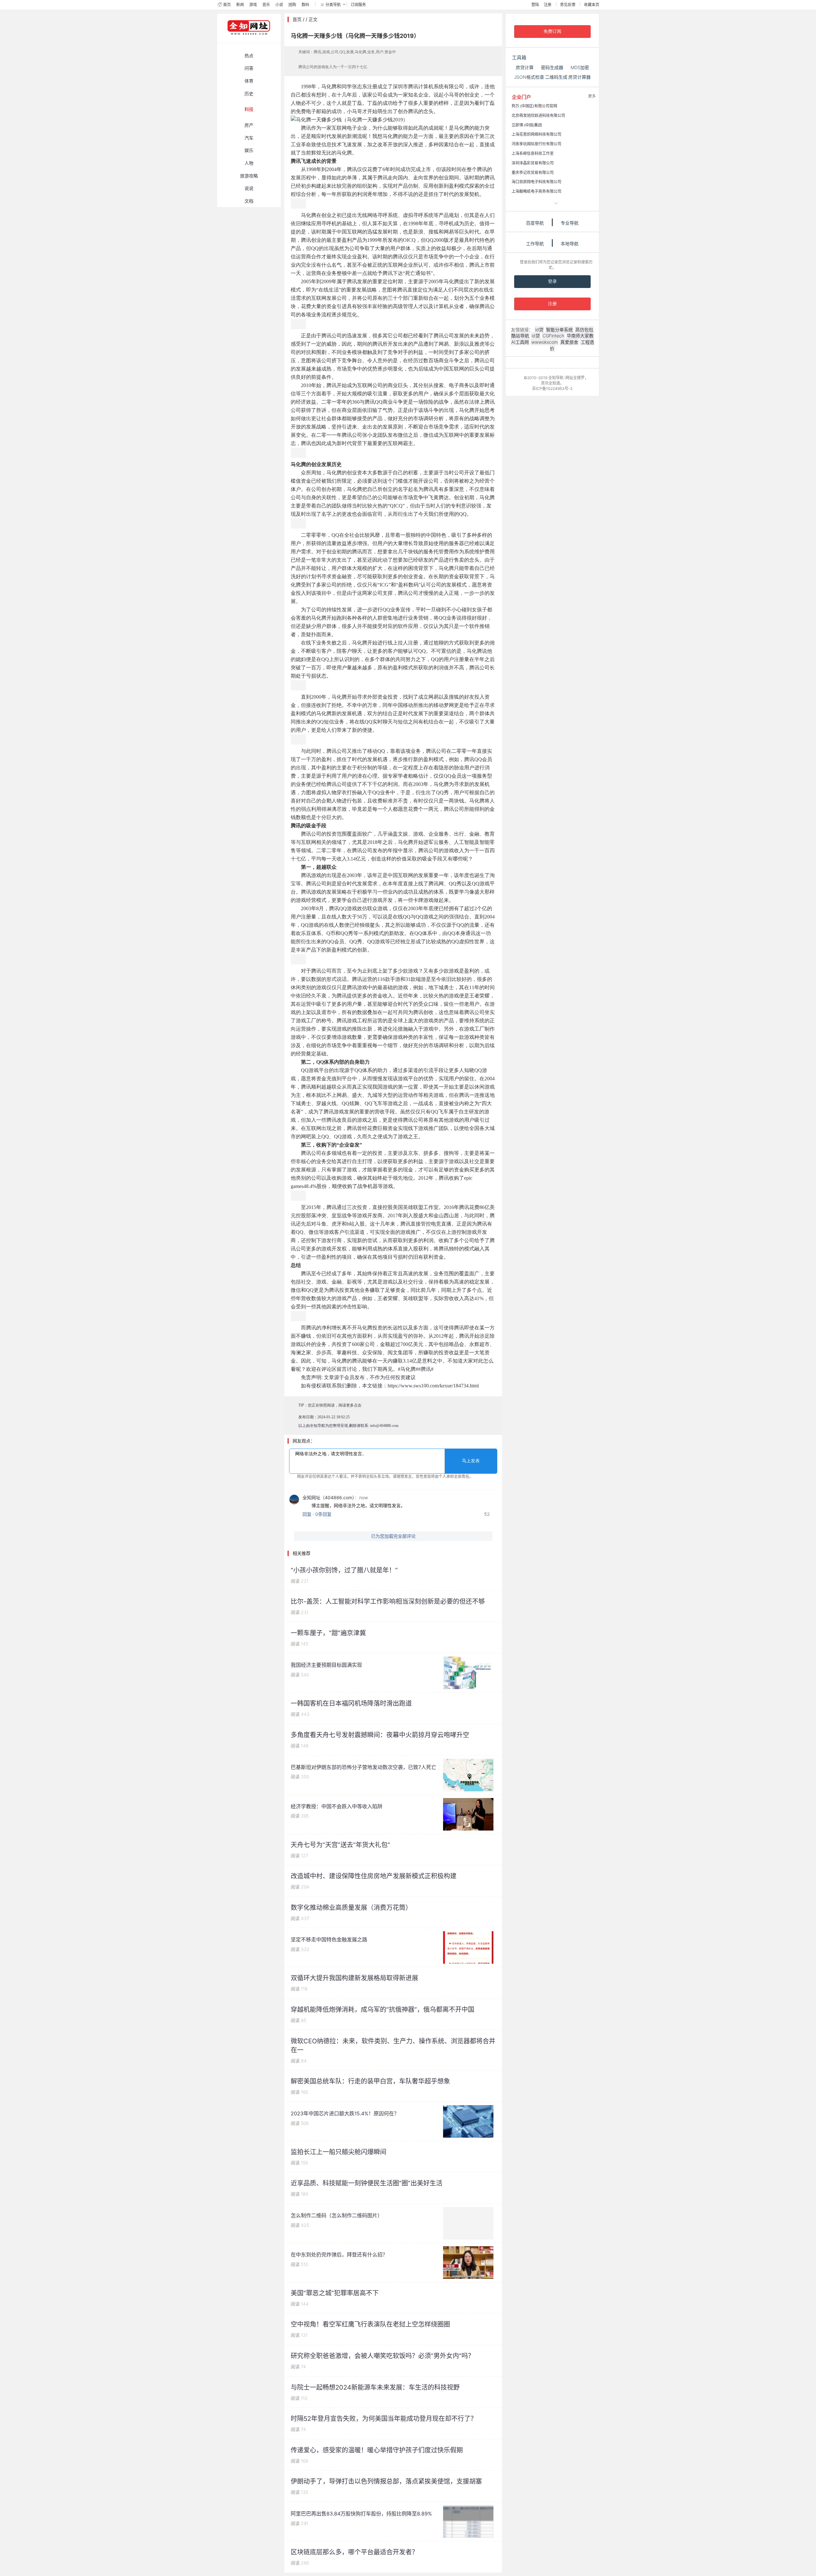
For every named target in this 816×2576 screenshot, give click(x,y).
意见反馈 (568, 5)
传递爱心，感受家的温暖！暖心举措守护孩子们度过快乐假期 (377, 2450)
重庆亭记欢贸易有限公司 (533, 173)
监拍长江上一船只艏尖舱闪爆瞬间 (339, 2152)
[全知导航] (244, 40)
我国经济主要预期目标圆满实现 (326, 1665)
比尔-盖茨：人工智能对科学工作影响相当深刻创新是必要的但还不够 (388, 1601)
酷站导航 (520, 336)
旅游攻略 (249, 176)
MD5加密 (580, 67)
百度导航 (535, 223)
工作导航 (535, 244)
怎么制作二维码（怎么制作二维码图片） (337, 2215)
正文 (313, 19)
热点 (249, 56)
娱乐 (249, 150)
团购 (292, 5)
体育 (249, 81)
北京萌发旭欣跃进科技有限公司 (538, 115)
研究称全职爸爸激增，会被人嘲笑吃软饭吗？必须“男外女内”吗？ (382, 2356)
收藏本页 (592, 5)
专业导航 (570, 223)
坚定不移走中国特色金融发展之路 (329, 1939)
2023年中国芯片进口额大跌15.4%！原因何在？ (345, 2113)
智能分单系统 (559, 330)
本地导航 (570, 244)
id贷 (539, 330)
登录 (552, 281)
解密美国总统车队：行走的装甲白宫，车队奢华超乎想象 (370, 2081)
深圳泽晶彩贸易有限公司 (533, 163)
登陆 (535, 5)
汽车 (249, 138)
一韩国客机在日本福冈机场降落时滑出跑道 (351, 1703)
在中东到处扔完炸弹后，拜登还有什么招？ (339, 2255)
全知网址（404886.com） (328, 1497)
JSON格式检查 (529, 77)
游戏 (253, 5)
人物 (249, 163)
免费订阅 (552, 31)
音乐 (266, 5)
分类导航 (333, 5)
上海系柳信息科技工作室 (533, 153)
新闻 (240, 5)
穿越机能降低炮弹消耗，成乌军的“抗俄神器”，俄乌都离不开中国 (382, 2010)
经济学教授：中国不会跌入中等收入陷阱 (337, 1806)
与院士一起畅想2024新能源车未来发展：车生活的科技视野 (375, 2387)
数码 (305, 5)
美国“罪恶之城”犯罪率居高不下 (335, 2293)
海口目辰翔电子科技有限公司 (536, 182)
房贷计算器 (579, 77)
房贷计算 (525, 67)
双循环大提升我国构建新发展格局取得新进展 (354, 1978)
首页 (227, 5)
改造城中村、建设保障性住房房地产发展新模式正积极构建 (374, 1876)
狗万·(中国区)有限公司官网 (534, 106)
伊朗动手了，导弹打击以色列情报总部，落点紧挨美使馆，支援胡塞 (386, 2481)
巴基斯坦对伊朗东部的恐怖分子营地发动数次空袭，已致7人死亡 (364, 1767)
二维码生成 (556, 77)
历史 (249, 94)
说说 (249, 188)
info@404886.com (384, 1426)
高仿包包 (584, 330)
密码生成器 (552, 67)
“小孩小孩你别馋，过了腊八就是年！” (344, 1570)
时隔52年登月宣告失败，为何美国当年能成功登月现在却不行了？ (384, 2419)
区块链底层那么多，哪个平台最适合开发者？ (354, 2552)
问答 (249, 68)
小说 (279, 5)
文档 (249, 201)
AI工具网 (520, 342)
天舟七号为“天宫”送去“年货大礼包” (340, 1845)
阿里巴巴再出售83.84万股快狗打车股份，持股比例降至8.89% (361, 2514)
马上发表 (471, 1461)
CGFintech (553, 336)
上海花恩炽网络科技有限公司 (536, 134)
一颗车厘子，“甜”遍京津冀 (328, 1633)
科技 (249, 109)
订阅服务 (358, 5)
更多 (592, 96)
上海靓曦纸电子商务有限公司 (536, 191)
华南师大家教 (580, 336)
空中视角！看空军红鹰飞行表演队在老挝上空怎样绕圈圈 (370, 2324)
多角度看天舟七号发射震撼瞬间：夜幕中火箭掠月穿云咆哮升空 (380, 1735)
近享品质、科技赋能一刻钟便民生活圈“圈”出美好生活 (367, 2183)
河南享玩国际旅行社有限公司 (536, 144)
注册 (548, 5)
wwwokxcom (545, 342)
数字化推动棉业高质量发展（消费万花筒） (351, 1908)
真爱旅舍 (569, 342)
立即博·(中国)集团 (527, 125)
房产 (249, 125)
